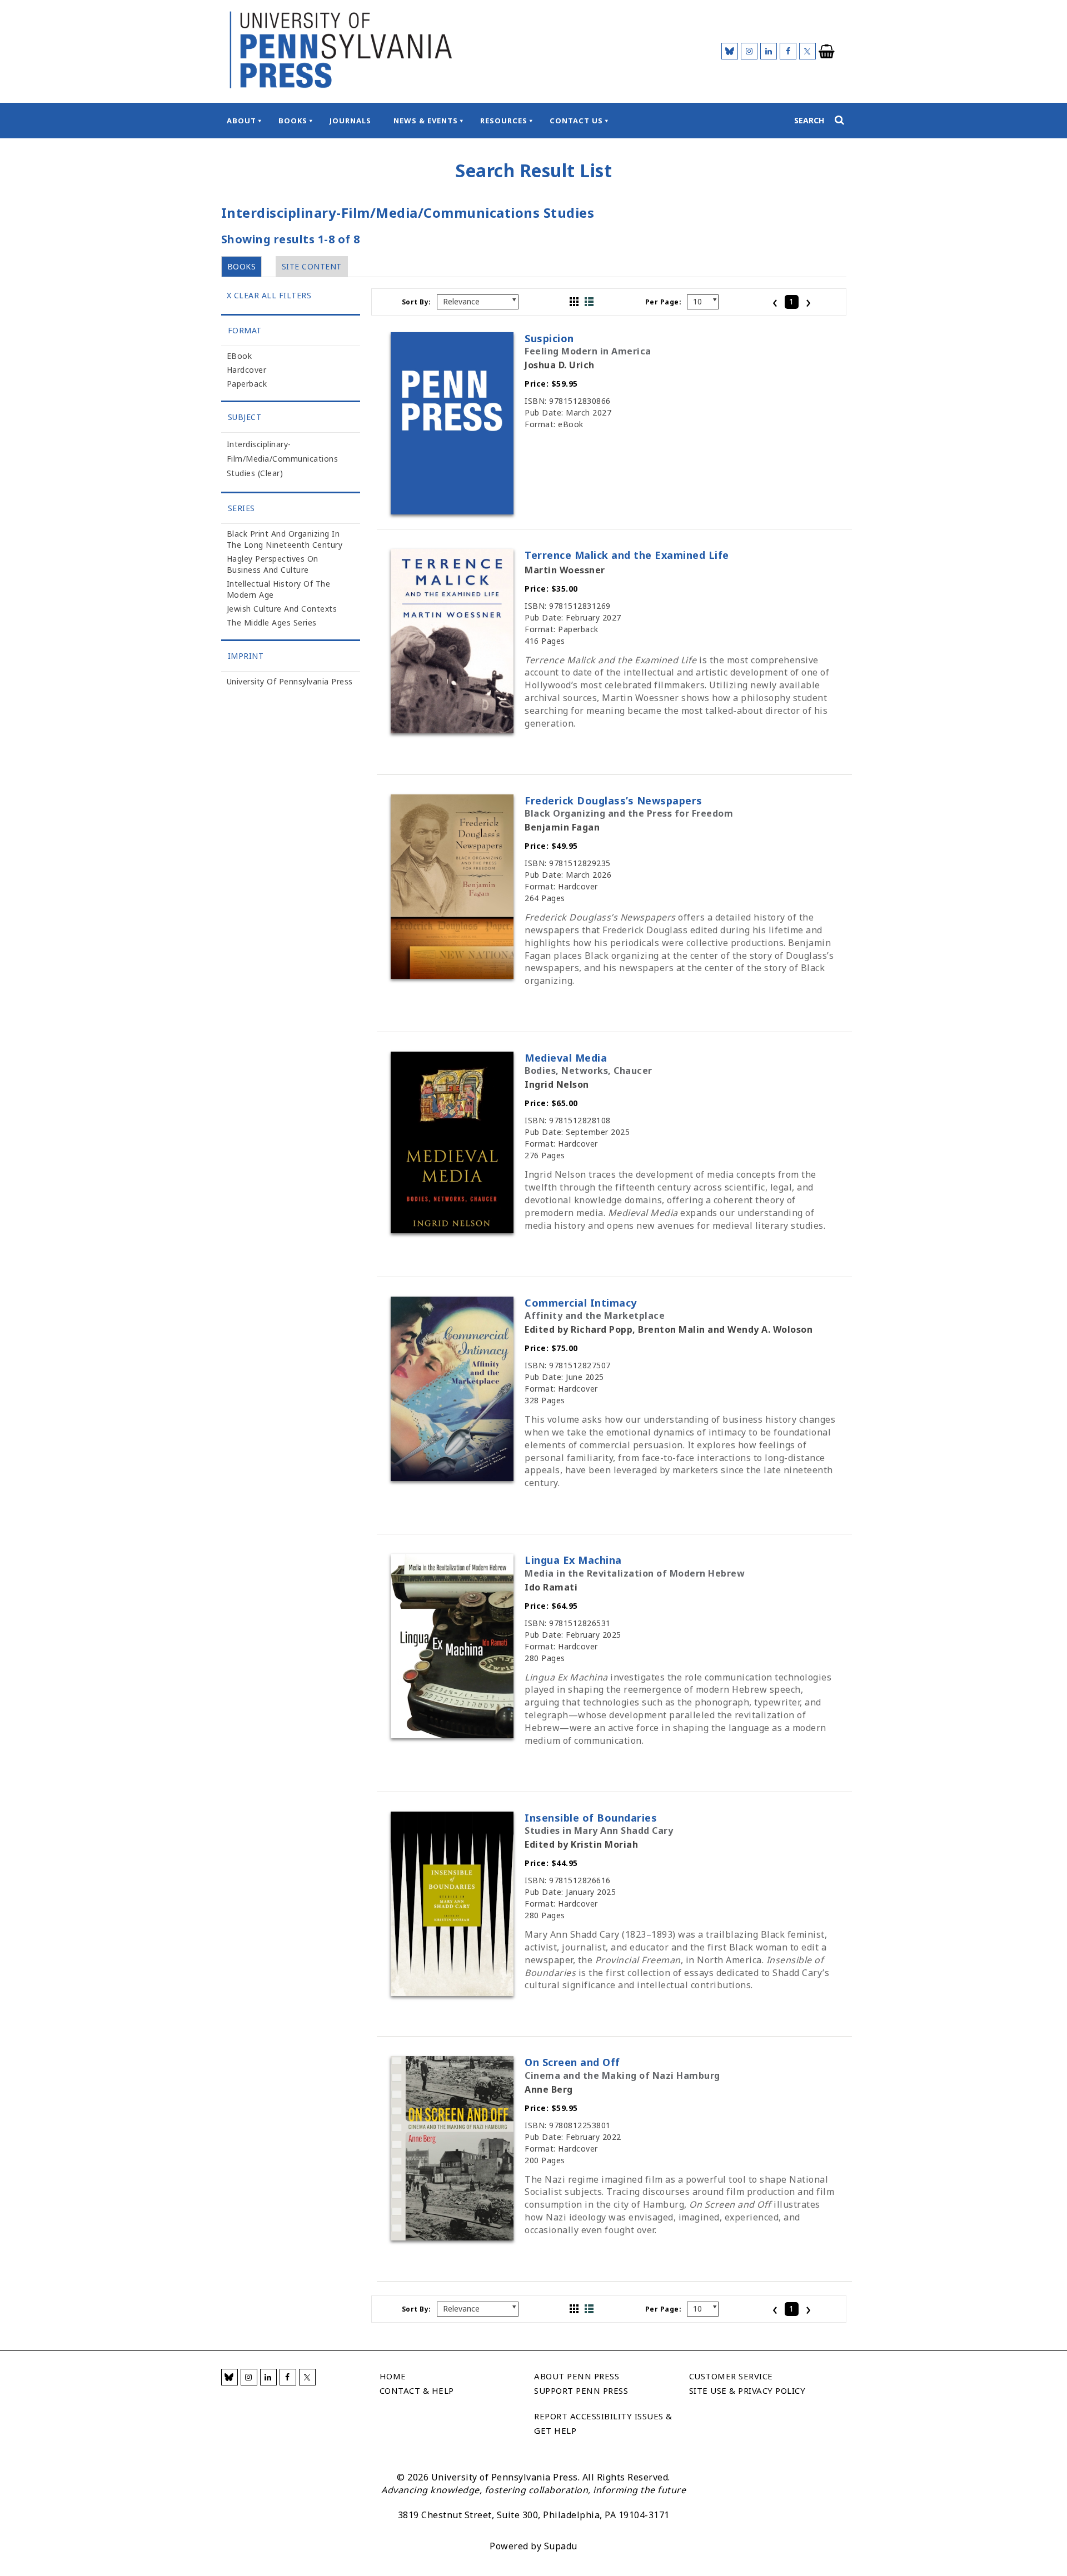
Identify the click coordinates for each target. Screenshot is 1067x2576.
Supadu (561, 2546)
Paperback (247, 384)
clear (270, 473)
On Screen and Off (572, 2062)
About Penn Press (577, 2376)
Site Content (312, 266)
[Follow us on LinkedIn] (769, 51)
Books (293, 121)
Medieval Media (566, 1058)
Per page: (664, 302)
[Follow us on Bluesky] (730, 51)
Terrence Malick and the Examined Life (627, 555)
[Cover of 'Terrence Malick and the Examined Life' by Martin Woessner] (452, 730)
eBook (240, 356)
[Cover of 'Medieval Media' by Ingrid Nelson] (452, 1230)
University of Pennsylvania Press (290, 681)
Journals (350, 121)
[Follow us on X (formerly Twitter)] (807, 51)
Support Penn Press (581, 2390)
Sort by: (417, 302)
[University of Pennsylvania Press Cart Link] (827, 52)
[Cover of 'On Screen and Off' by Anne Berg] (452, 2237)
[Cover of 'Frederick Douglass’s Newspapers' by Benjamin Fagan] (452, 976)
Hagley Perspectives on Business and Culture (273, 564)
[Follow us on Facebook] (788, 51)
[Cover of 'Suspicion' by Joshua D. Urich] (452, 511)
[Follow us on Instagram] (749, 51)
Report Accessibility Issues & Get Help (603, 2423)
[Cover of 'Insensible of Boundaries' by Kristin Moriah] (452, 1993)
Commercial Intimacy (581, 1303)
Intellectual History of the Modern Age (279, 589)
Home (393, 2376)
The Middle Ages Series (272, 622)
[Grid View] (574, 302)
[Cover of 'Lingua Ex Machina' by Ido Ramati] (452, 1735)
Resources (504, 121)
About (241, 121)
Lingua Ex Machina (573, 1560)
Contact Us (576, 121)
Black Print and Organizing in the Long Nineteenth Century (285, 539)
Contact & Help (417, 2390)
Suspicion (549, 338)
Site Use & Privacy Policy (747, 2390)
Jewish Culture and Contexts (282, 609)
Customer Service (731, 2376)
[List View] (589, 302)
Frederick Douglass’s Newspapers (614, 801)
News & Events (426, 121)
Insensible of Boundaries (591, 1818)
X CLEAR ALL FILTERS (269, 295)
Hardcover (247, 370)
